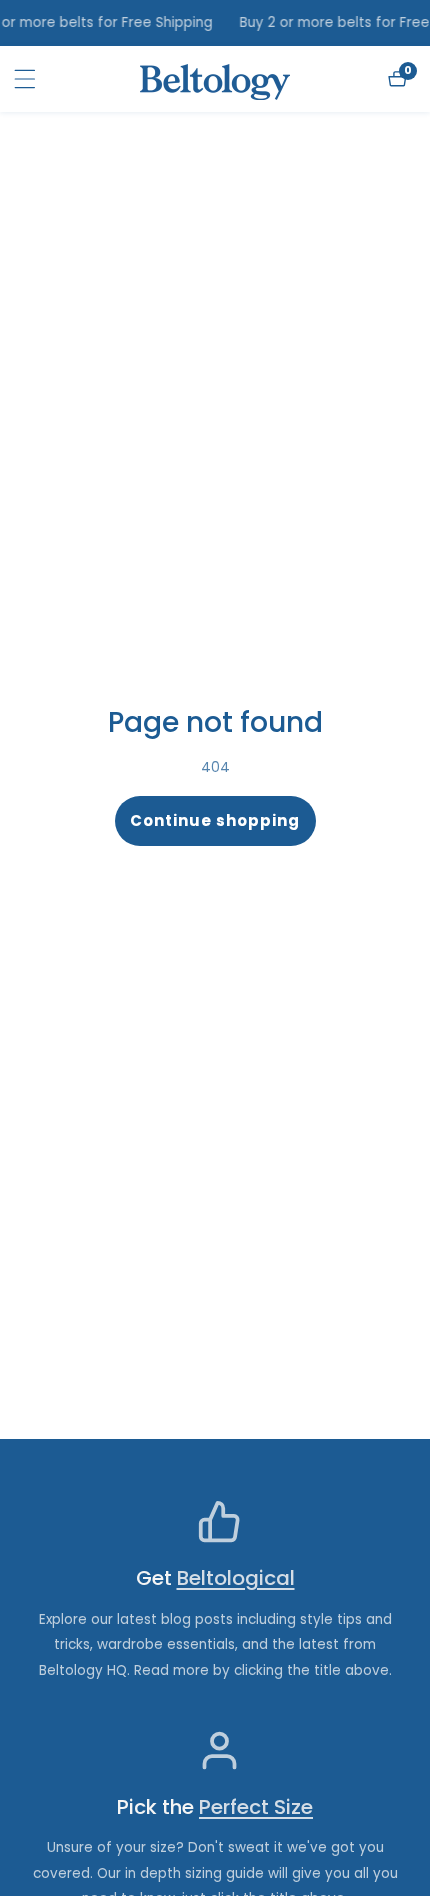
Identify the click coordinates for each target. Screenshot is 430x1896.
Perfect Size (256, 1807)
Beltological (236, 1578)
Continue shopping (215, 820)
